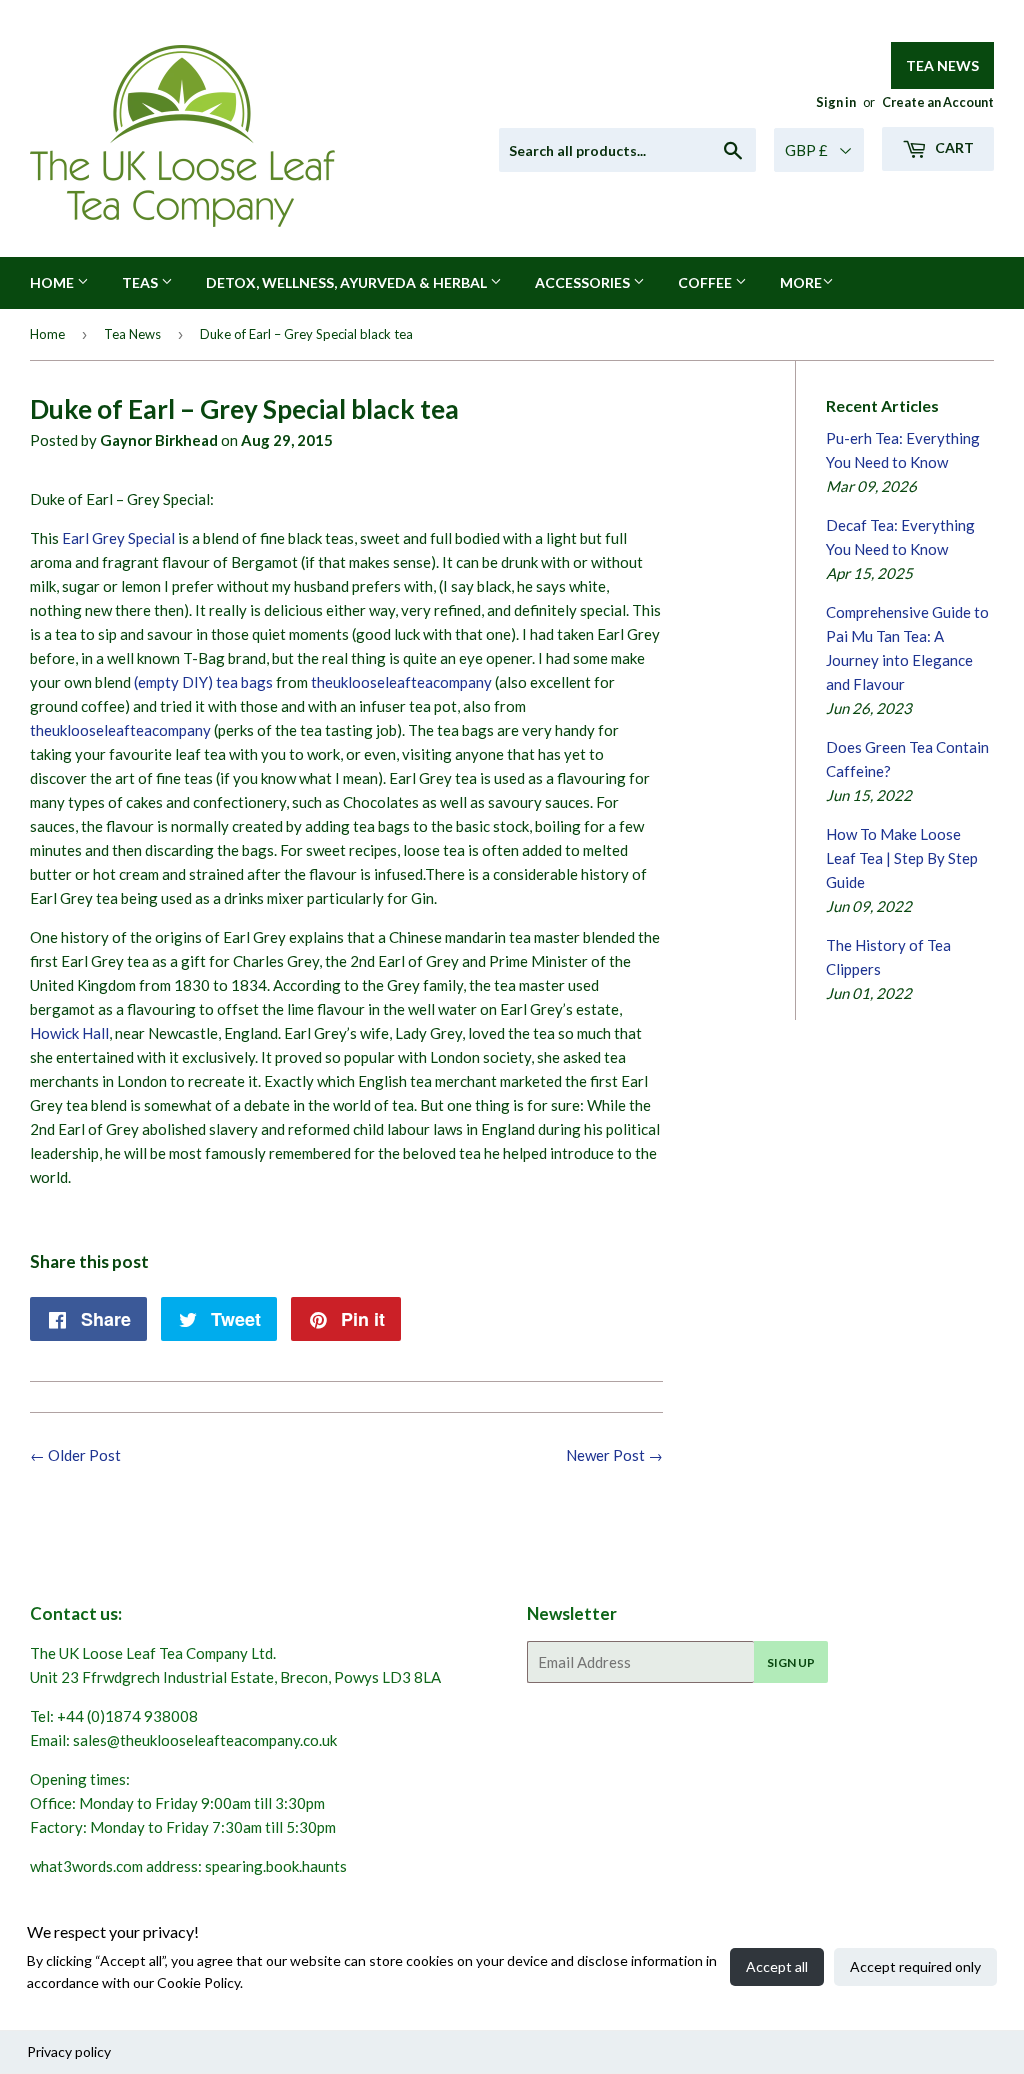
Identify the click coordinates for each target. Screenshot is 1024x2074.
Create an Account (938, 102)
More (801, 282)
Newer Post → (614, 1455)
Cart (953, 147)
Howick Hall (69, 1033)
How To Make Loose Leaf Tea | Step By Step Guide (902, 858)
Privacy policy (69, 2051)
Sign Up (791, 1662)
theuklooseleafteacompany (400, 682)
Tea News (942, 65)
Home (53, 282)
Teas (141, 282)
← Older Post (75, 1455)
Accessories (584, 282)
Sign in (836, 102)
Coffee (706, 282)
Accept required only (915, 1966)
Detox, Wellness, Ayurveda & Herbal (348, 282)
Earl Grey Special (118, 538)
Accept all (777, 1966)
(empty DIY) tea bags (203, 682)
